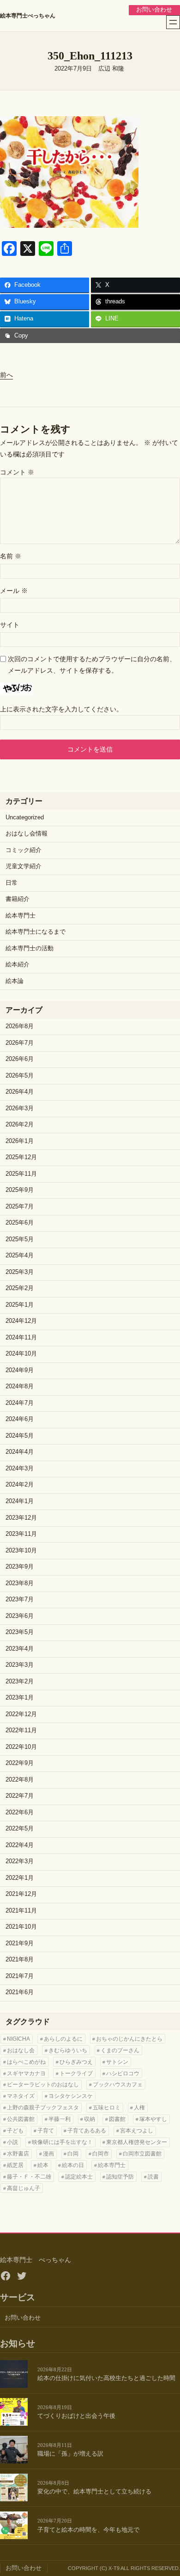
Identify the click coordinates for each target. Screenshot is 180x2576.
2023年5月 (20, 1632)
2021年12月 (21, 1894)
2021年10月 (21, 1927)
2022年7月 (20, 1796)
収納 (90, 2119)
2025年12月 (21, 1157)
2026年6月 (20, 1059)
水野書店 (18, 2154)
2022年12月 (21, 1714)
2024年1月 (20, 1501)
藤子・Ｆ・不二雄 (29, 2177)
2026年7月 (20, 1043)
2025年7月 (20, 1207)
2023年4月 (20, 1649)
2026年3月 (20, 1108)
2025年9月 (20, 1190)
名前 (11, 556)
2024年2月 (20, 1485)
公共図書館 (21, 2119)
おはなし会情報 (27, 834)
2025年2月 (20, 1288)
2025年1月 (20, 1305)
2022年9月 (20, 1763)
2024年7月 (20, 1403)
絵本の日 (73, 2165)
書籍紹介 (18, 899)
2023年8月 (20, 1583)
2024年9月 (20, 1370)
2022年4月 (20, 1845)
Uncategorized (25, 817)
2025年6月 (20, 1223)
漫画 (48, 2154)
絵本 (43, 2165)
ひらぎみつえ (76, 2062)
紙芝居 (15, 2165)
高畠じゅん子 (24, 2188)
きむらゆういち (68, 2050)
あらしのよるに (63, 2039)
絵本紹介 (18, 965)
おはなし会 (21, 2050)
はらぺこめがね (26, 2062)
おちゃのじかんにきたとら (129, 2039)
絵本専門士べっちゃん (28, 16)
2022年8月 (20, 1780)
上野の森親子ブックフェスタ (43, 2108)
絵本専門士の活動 (30, 948)
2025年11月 (21, 1174)
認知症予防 (120, 2177)
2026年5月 (20, 1076)
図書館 (117, 2119)
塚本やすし (153, 2119)
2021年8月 (20, 1960)
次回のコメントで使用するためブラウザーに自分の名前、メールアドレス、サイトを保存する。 (92, 665)
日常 (12, 883)
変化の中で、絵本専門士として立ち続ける (94, 2492)
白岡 (73, 2154)
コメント (17, 472)
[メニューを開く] (173, 22)
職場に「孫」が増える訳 (70, 2454)
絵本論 (15, 981)
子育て (46, 2131)
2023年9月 (20, 1567)
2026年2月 (20, 1125)
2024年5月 (20, 1436)
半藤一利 (60, 2119)
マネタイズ (21, 2096)
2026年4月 (20, 1092)
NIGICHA (18, 2039)
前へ (6, 375)
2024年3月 (20, 1469)
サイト (10, 625)
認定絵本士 (79, 2177)
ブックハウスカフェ (118, 2084)
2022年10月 (21, 1747)
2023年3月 (20, 1665)
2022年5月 (20, 1829)
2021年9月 (20, 1943)
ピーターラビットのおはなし (43, 2084)
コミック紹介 (24, 850)
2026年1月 (20, 1141)
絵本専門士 (21, 916)
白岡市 (101, 2154)
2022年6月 (20, 1812)
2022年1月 (20, 1878)
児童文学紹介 (24, 866)
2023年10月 (21, 1551)
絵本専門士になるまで (36, 932)
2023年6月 (20, 1616)
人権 (139, 2108)
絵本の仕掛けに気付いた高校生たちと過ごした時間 (106, 2378)
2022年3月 (20, 1861)
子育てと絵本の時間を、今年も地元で (88, 2530)
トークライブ (76, 2073)
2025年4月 (20, 1255)
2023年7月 (20, 1599)
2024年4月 (20, 1452)
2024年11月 (21, 1338)
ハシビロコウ (123, 2073)
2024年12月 (21, 1321)
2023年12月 (21, 1518)
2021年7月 (20, 1976)
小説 (12, 2142)
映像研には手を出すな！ (62, 2142)
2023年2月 (20, 1682)
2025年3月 (20, 1272)
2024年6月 (20, 1419)
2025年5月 (20, 1239)
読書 (153, 2177)
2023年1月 (20, 1698)
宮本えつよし (137, 2131)
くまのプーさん (120, 2050)
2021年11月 (21, 1911)
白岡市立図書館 (142, 2154)
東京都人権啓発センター (137, 2142)
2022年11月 (21, 1730)
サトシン (117, 2062)
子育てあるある (87, 2131)
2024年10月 (21, 1354)
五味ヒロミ (107, 2108)
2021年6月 (20, 1992)
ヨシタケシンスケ (71, 2096)
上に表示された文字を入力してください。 (61, 709)
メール (14, 591)
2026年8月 (20, 1026)
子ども (15, 2131)
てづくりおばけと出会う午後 (76, 2416)
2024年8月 (20, 1386)
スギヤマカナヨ (26, 2073)
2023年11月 (21, 1534)
